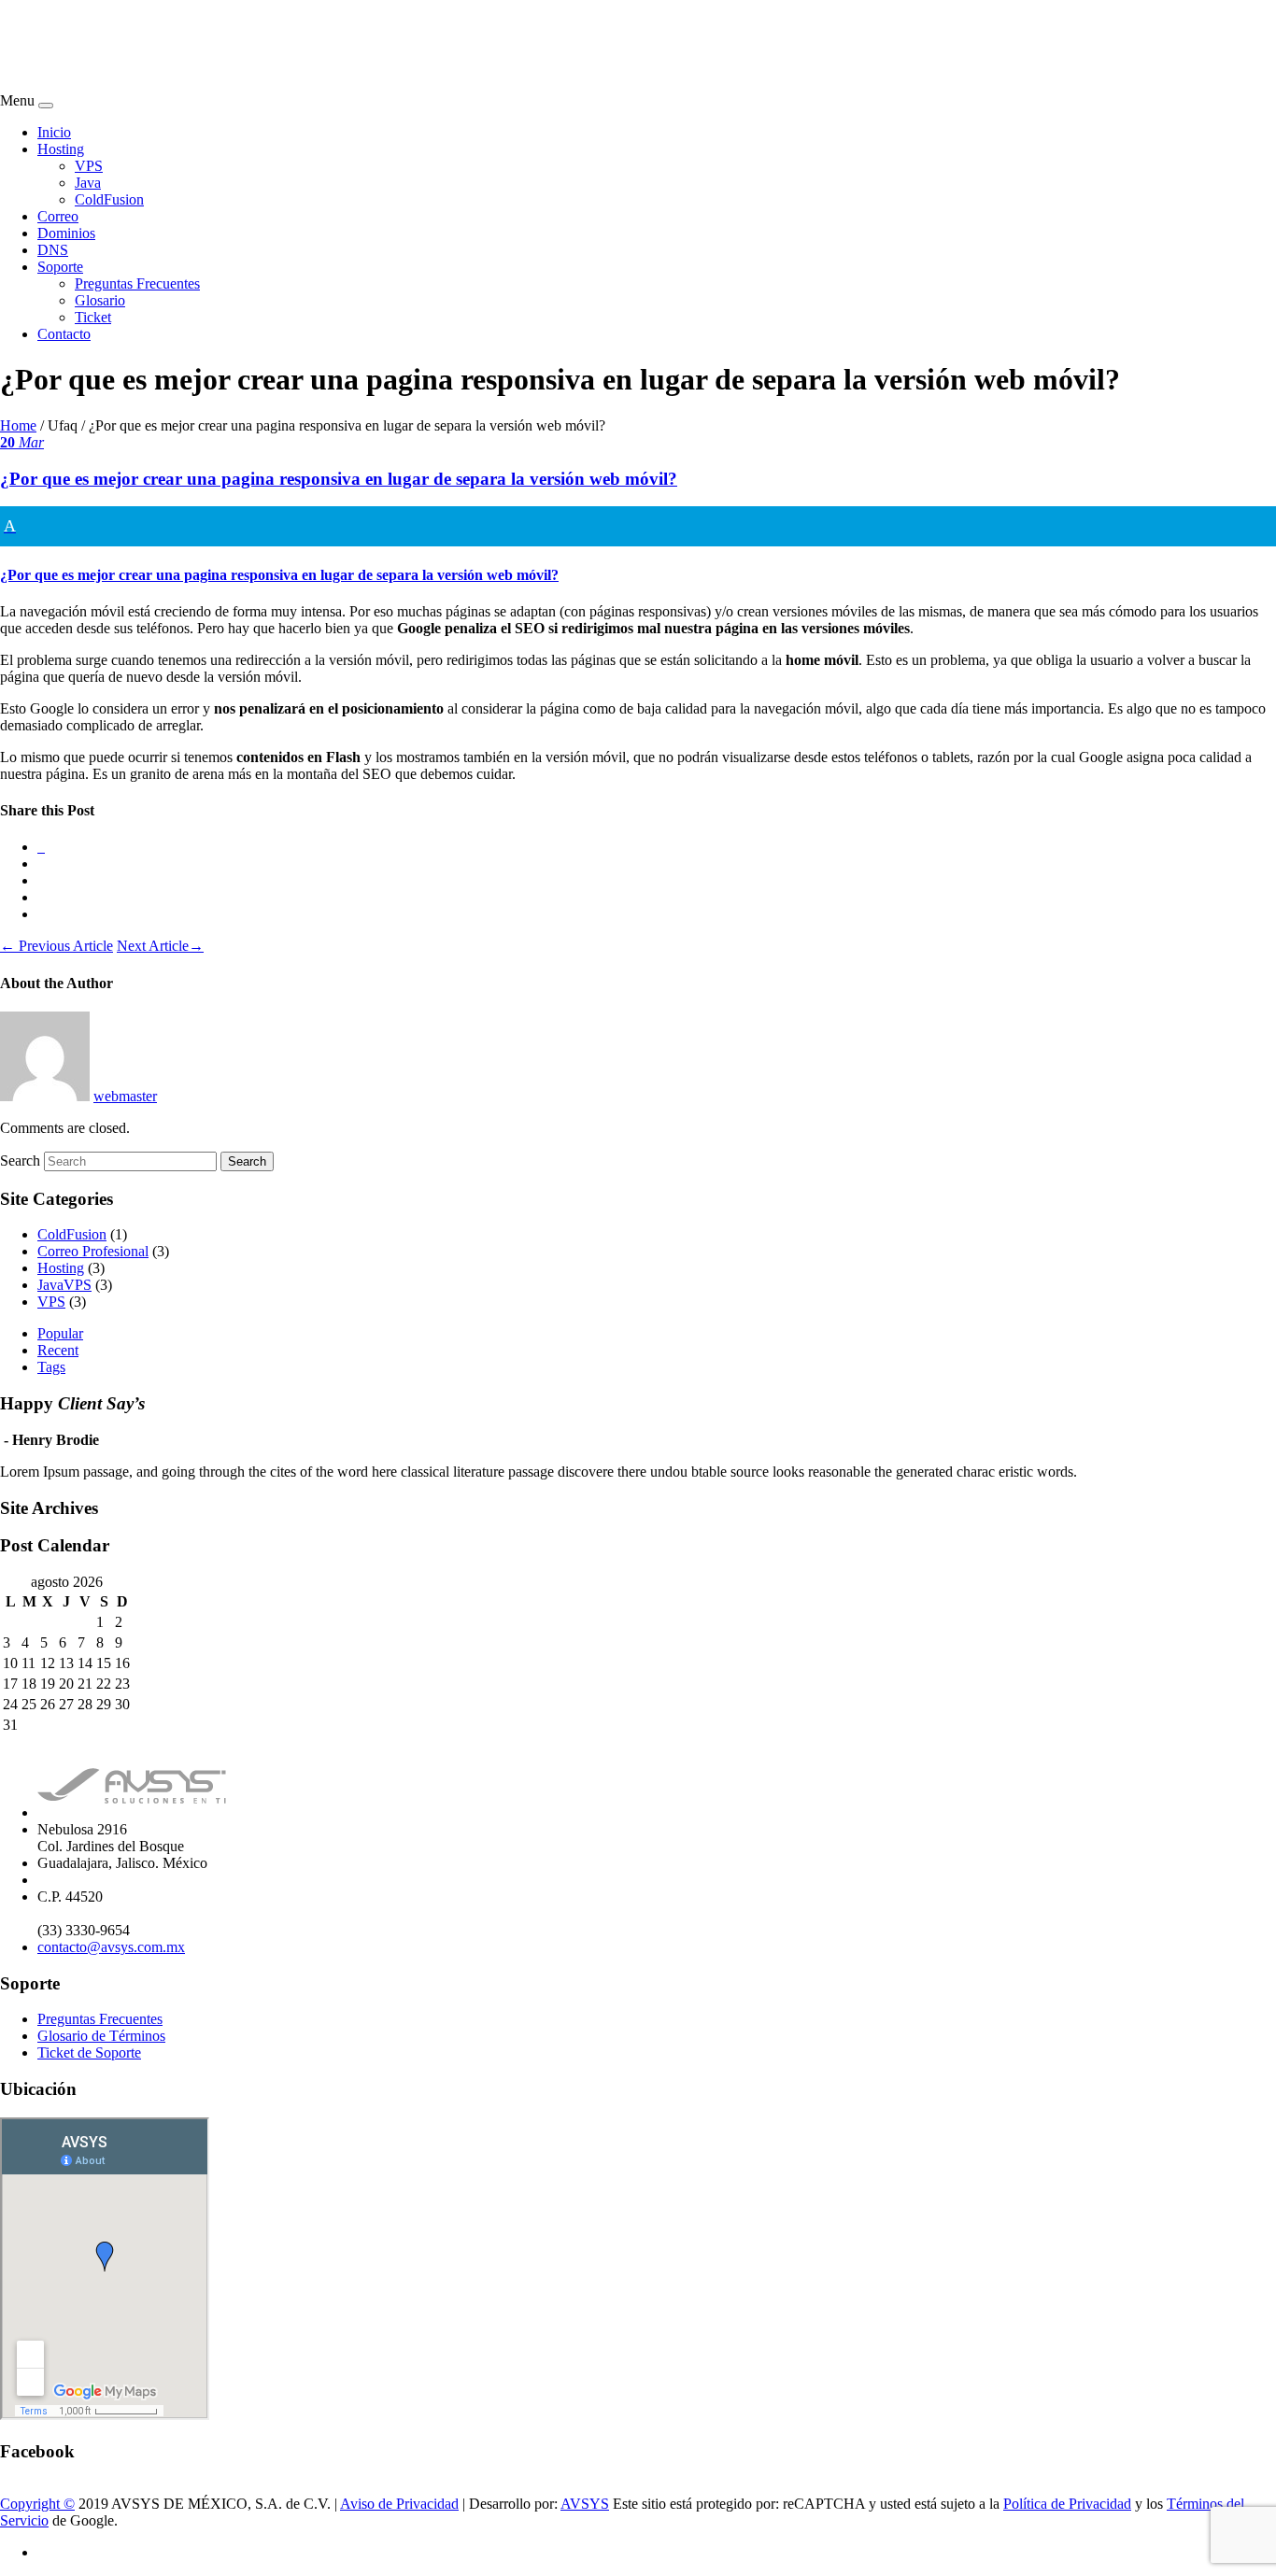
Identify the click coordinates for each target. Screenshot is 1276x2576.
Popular (60, 1333)
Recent (58, 1350)
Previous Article (57, 946)
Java (88, 183)
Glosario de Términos (101, 2036)
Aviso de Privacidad (399, 2504)
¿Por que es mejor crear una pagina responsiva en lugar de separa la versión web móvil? (339, 479)
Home (18, 425)
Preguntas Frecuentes (137, 283)
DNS (53, 250)
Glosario (100, 300)
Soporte (60, 267)
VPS (89, 166)
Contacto (64, 334)
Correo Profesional (93, 1251)
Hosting (61, 149)
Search (20, 1161)
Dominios (66, 233)
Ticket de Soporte (89, 2052)
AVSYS (585, 2504)
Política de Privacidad (1067, 2504)
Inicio (54, 132)
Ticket (93, 317)
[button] (638, 545)
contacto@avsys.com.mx (111, 1947)
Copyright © (37, 2504)
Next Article (160, 946)
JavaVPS (64, 1285)
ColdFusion (109, 199)
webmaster (125, 1096)
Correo (58, 216)
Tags (51, 1367)
